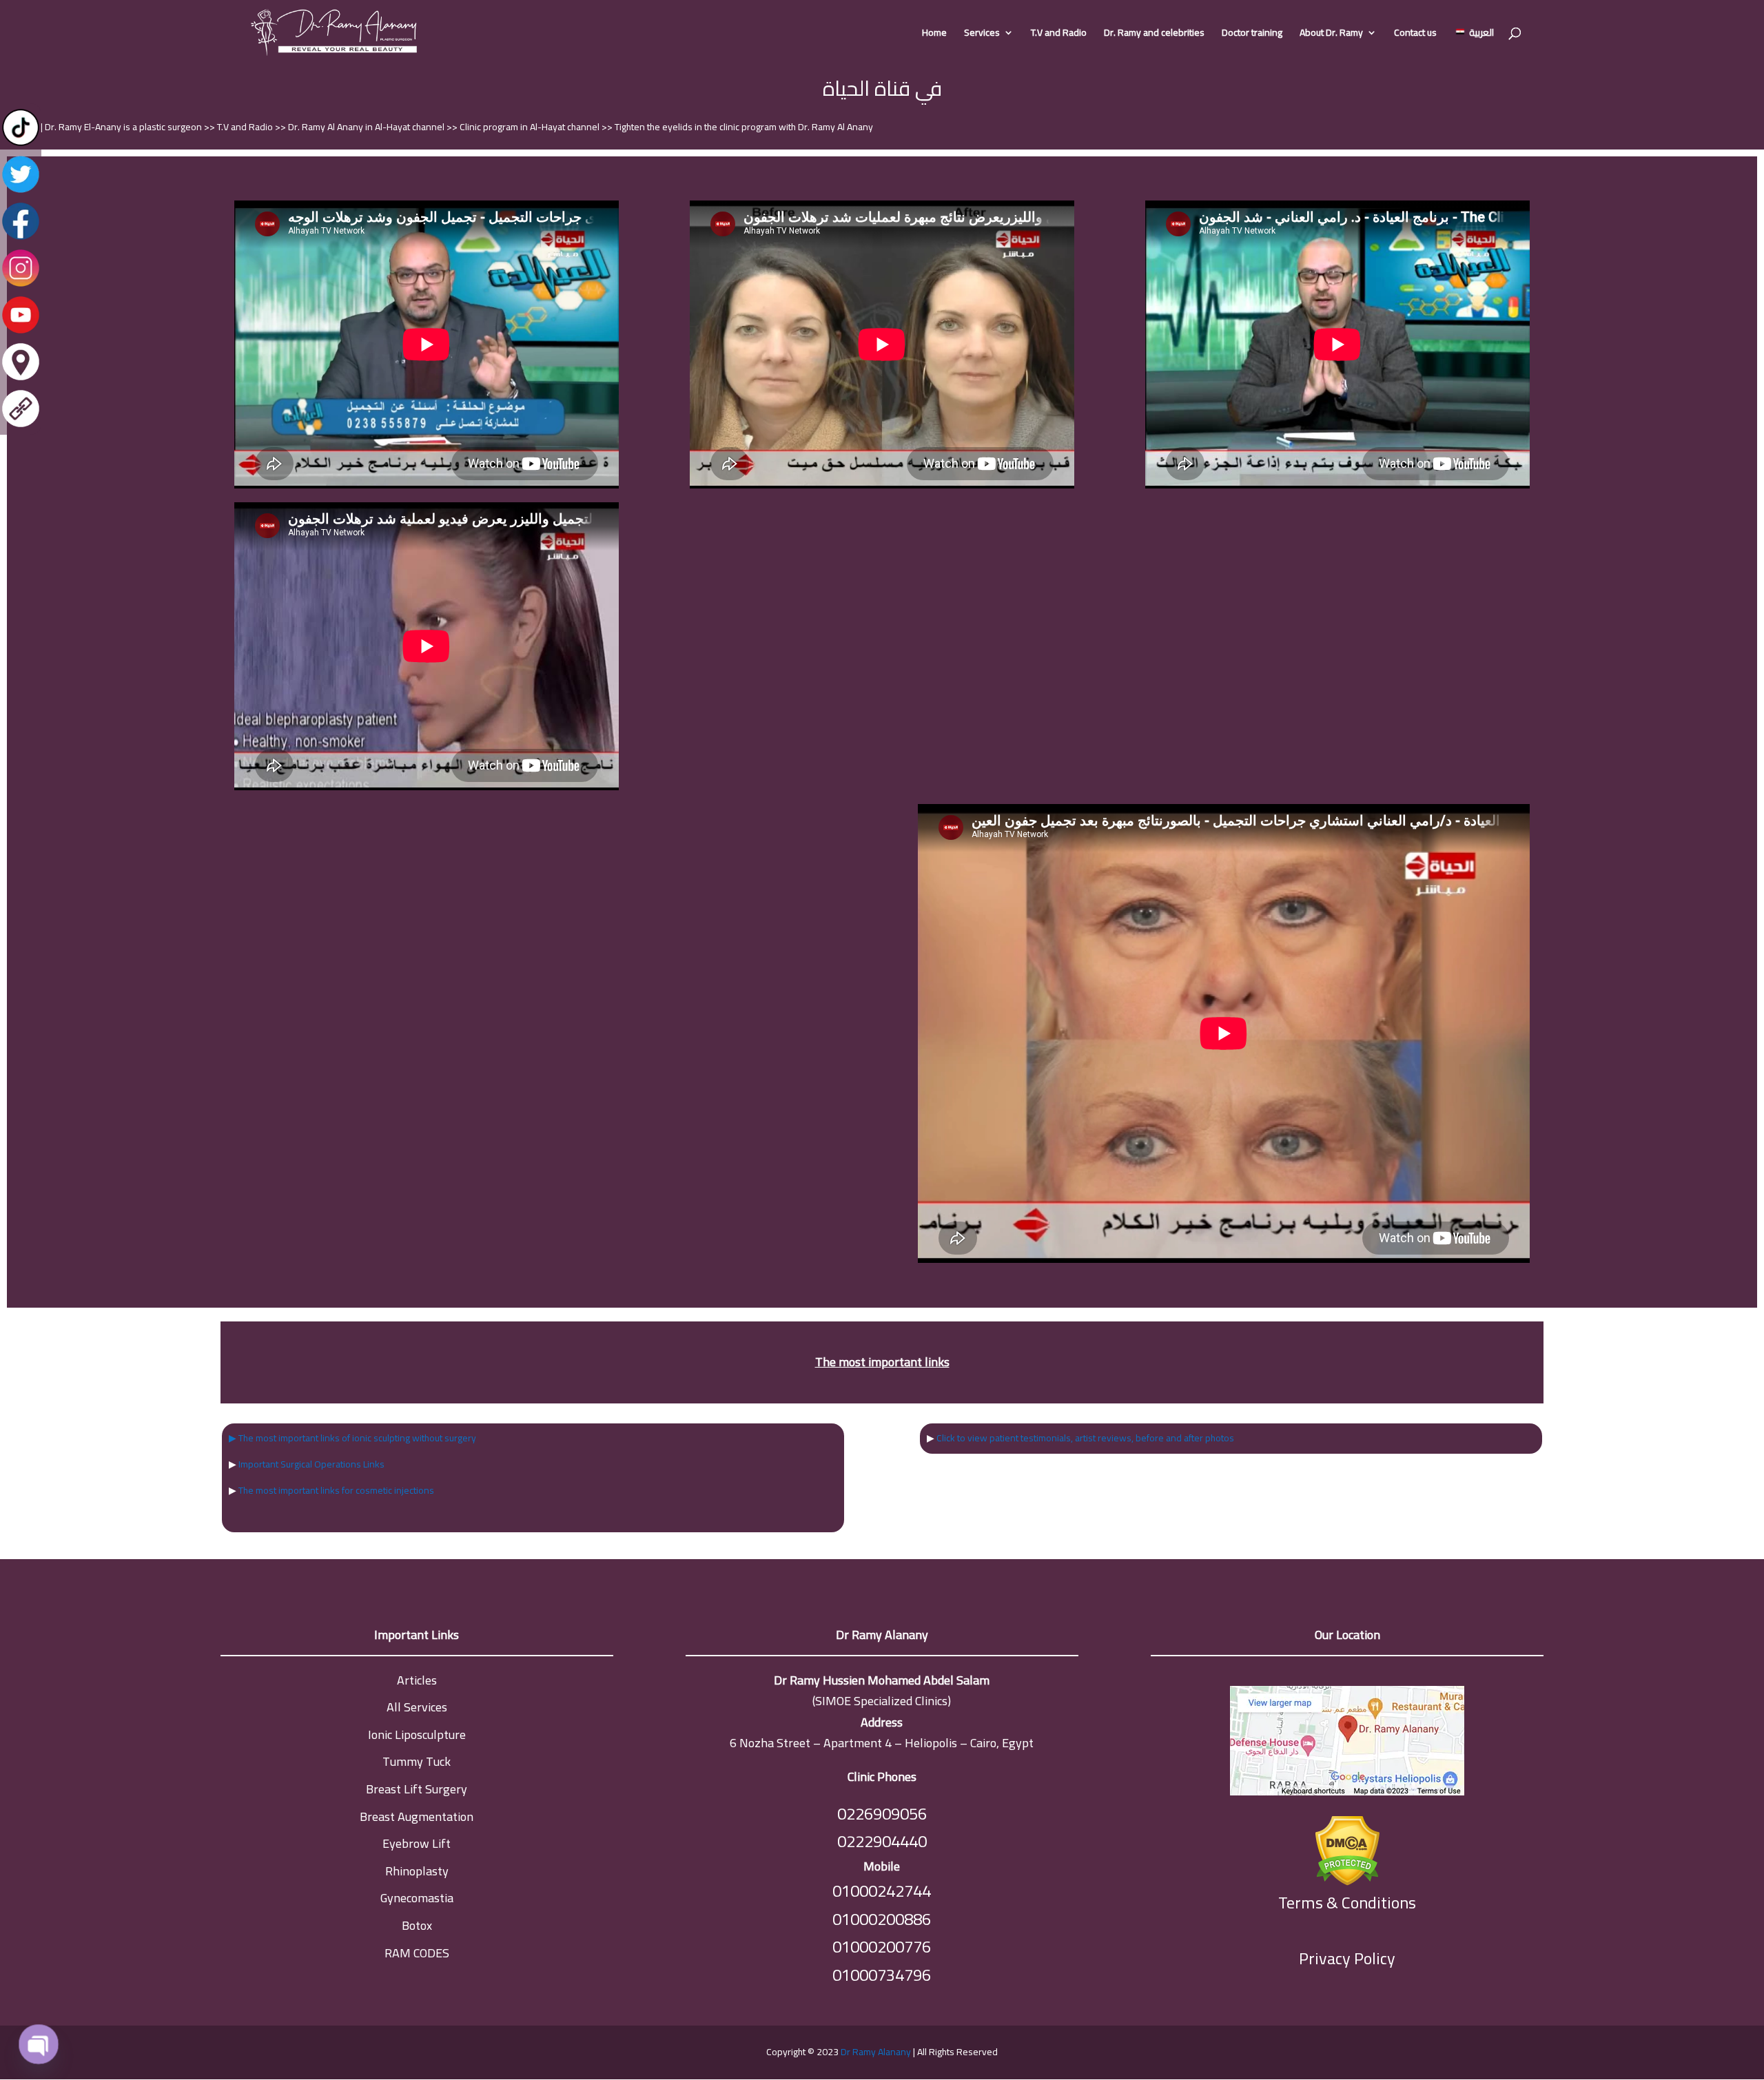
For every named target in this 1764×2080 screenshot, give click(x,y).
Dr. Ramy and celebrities (1154, 34)
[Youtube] (21, 332)
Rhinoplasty (417, 1871)
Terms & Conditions (1347, 1903)
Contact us (1415, 34)
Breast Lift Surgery (417, 1789)
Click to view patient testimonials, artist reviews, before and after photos (1085, 1438)
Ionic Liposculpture (417, 1734)
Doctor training (1252, 34)
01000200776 (882, 1947)
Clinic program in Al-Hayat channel (531, 127)
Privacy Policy (1347, 1958)
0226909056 (882, 1814)
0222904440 (882, 1841)
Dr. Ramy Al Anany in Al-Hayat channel (367, 127)
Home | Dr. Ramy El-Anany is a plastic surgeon (109, 127)
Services (982, 34)
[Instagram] (21, 285)
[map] (1347, 1744)
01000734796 (882, 1975)
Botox (417, 1925)
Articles (417, 1680)
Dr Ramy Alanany (876, 2052)
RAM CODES (417, 1953)
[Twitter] (21, 192)
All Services (417, 1707)
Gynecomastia (417, 1898)
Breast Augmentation (417, 1816)
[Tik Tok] (21, 145)
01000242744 (882, 1891)
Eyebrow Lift (417, 1843)
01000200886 (882, 1919)
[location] (21, 379)
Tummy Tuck (417, 1761)
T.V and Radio (1059, 34)
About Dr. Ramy (1331, 34)
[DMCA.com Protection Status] (1347, 1847)
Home (934, 34)
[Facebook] (21, 238)
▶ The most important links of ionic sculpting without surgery (352, 1438)
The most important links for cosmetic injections (336, 1490)
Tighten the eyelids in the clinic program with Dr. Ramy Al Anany (744, 127)
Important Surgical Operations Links (311, 1464)
